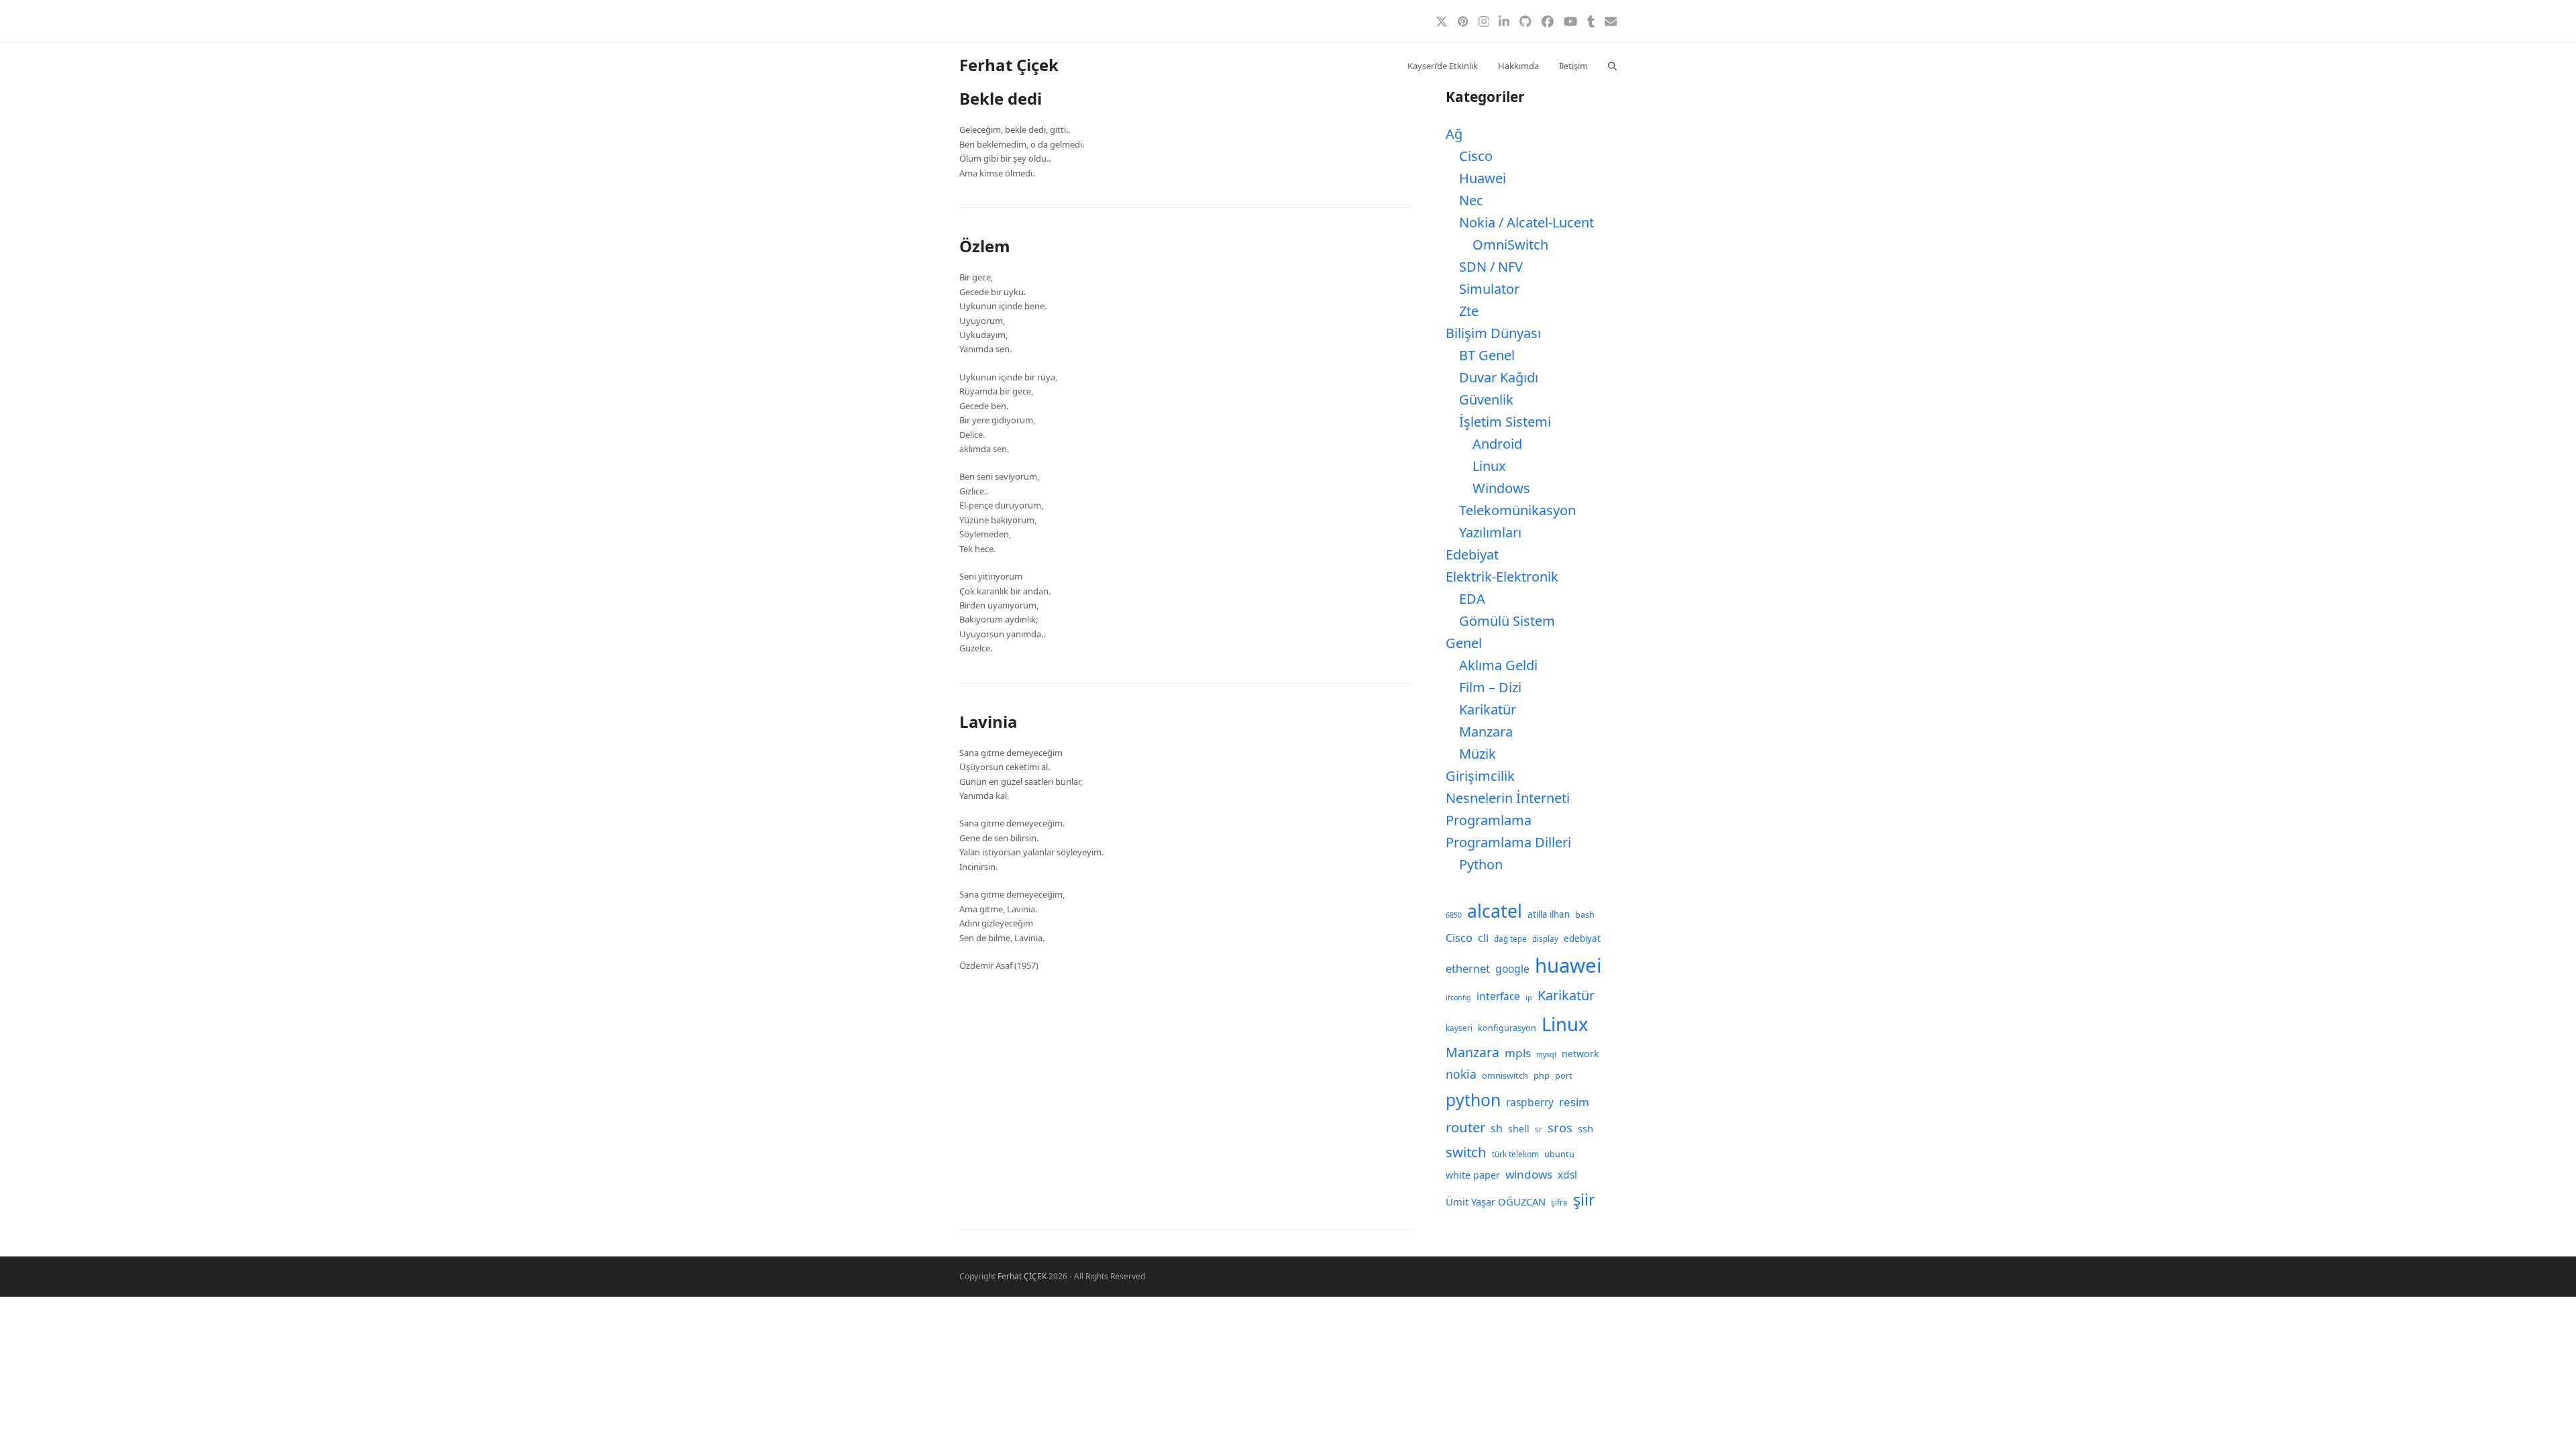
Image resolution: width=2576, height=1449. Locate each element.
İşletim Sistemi (1505, 422)
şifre (1559, 1202)
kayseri (1459, 1028)
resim (1574, 1102)
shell (1519, 1129)
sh (1497, 1128)
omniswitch (1505, 1076)
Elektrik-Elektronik (1502, 577)
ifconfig (1458, 998)
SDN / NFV (1491, 267)
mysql (1546, 1055)
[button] (1612, 65)
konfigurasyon (1507, 1028)
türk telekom (1515, 1154)
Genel (1464, 643)
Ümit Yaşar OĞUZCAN (1496, 1201)
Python (1481, 864)
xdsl (1567, 1175)
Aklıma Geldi (1498, 665)
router (1465, 1127)
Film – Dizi (1490, 687)
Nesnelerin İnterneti (1508, 798)
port (1564, 1076)
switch (1466, 1152)
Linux (1489, 466)
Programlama (1489, 820)
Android (1497, 444)
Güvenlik (1486, 399)
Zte (1469, 311)
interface (1498, 996)
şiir (1584, 1199)
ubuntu (1559, 1154)
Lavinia (988, 721)
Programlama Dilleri (1508, 842)
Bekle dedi (1001, 98)
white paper (1473, 1175)
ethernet (1468, 968)
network (1580, 1054)
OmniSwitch (1510, 245)
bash (1585, 915)
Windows (1501, 488)
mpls (1518, 1053)
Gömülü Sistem (1507, 621)
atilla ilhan (1549, 914)
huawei (1568, 965)
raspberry (1530, 1102)
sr (1539, 1129)
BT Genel (1487, 355)
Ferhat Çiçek (1009, 65)
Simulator (1489, 289)
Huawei (1483, 178)
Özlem (985, 246)
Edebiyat (1472, 554)
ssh (1586, 1128)
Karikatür (1488, 709)
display (1545, 939)
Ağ (1454, 134)
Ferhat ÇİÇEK (1022, 1276)
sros (1560, 1127)
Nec (1471, 200)
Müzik (1478, 754)
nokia (1461, 1074)
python (1473, 1100)
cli (1483, 937)
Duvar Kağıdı (1499, 377)
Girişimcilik (1480, 776)
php (1542, 1076)
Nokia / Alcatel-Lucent (1526, 222)
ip (1529, 998)
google (1512, 969)
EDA (1472, 599)
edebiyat (1582, 938)
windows (1529, 1174)
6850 (1454, 915)
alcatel (1495, 911)
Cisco (1476, 156)
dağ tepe (1510, 939)
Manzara (1486, 732)
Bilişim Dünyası (1493, 333)
